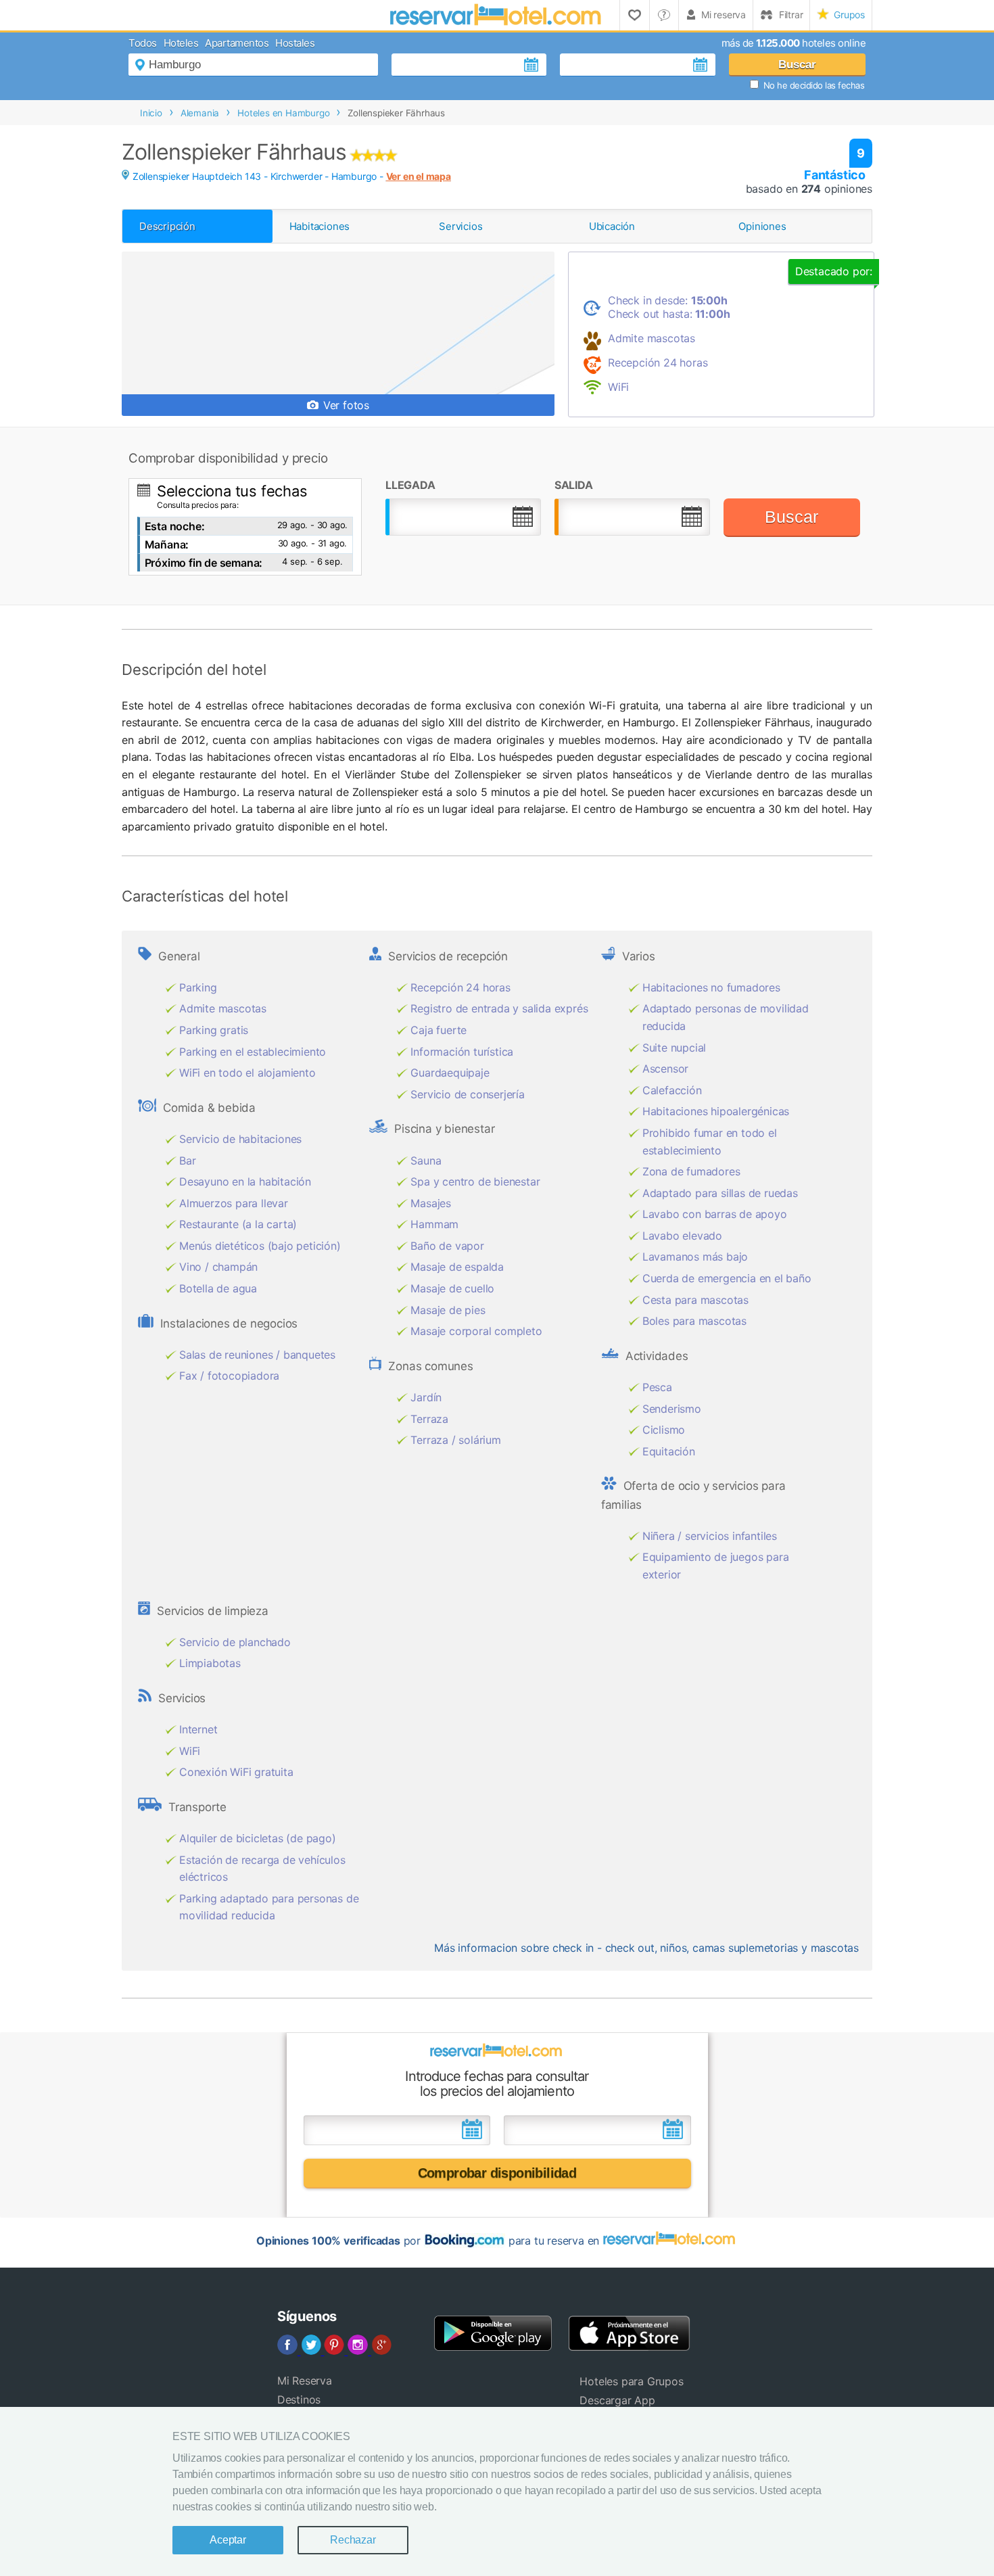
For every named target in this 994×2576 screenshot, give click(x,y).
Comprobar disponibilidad (497, 2173)
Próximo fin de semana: (204, 563)
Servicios (460, 226)
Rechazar (353, 2540)
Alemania (200, 113)
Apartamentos (237, 43)
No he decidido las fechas (814, 85)
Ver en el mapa (419, 176)
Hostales (295, 43)
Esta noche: (175, 526)
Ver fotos (345, 405)
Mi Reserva (305, 2381)
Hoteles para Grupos (631, 2381)
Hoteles (181, 43)
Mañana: (167, 544)
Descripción (167, 226)
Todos (143, 43)
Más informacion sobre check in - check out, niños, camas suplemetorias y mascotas (646, 1948)
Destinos (299, 2399)
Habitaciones (320, 226)
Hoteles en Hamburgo (283, 113)
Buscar (797, 65)
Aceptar (228, 2540)
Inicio (151, 113)
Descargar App (617, 2400)
